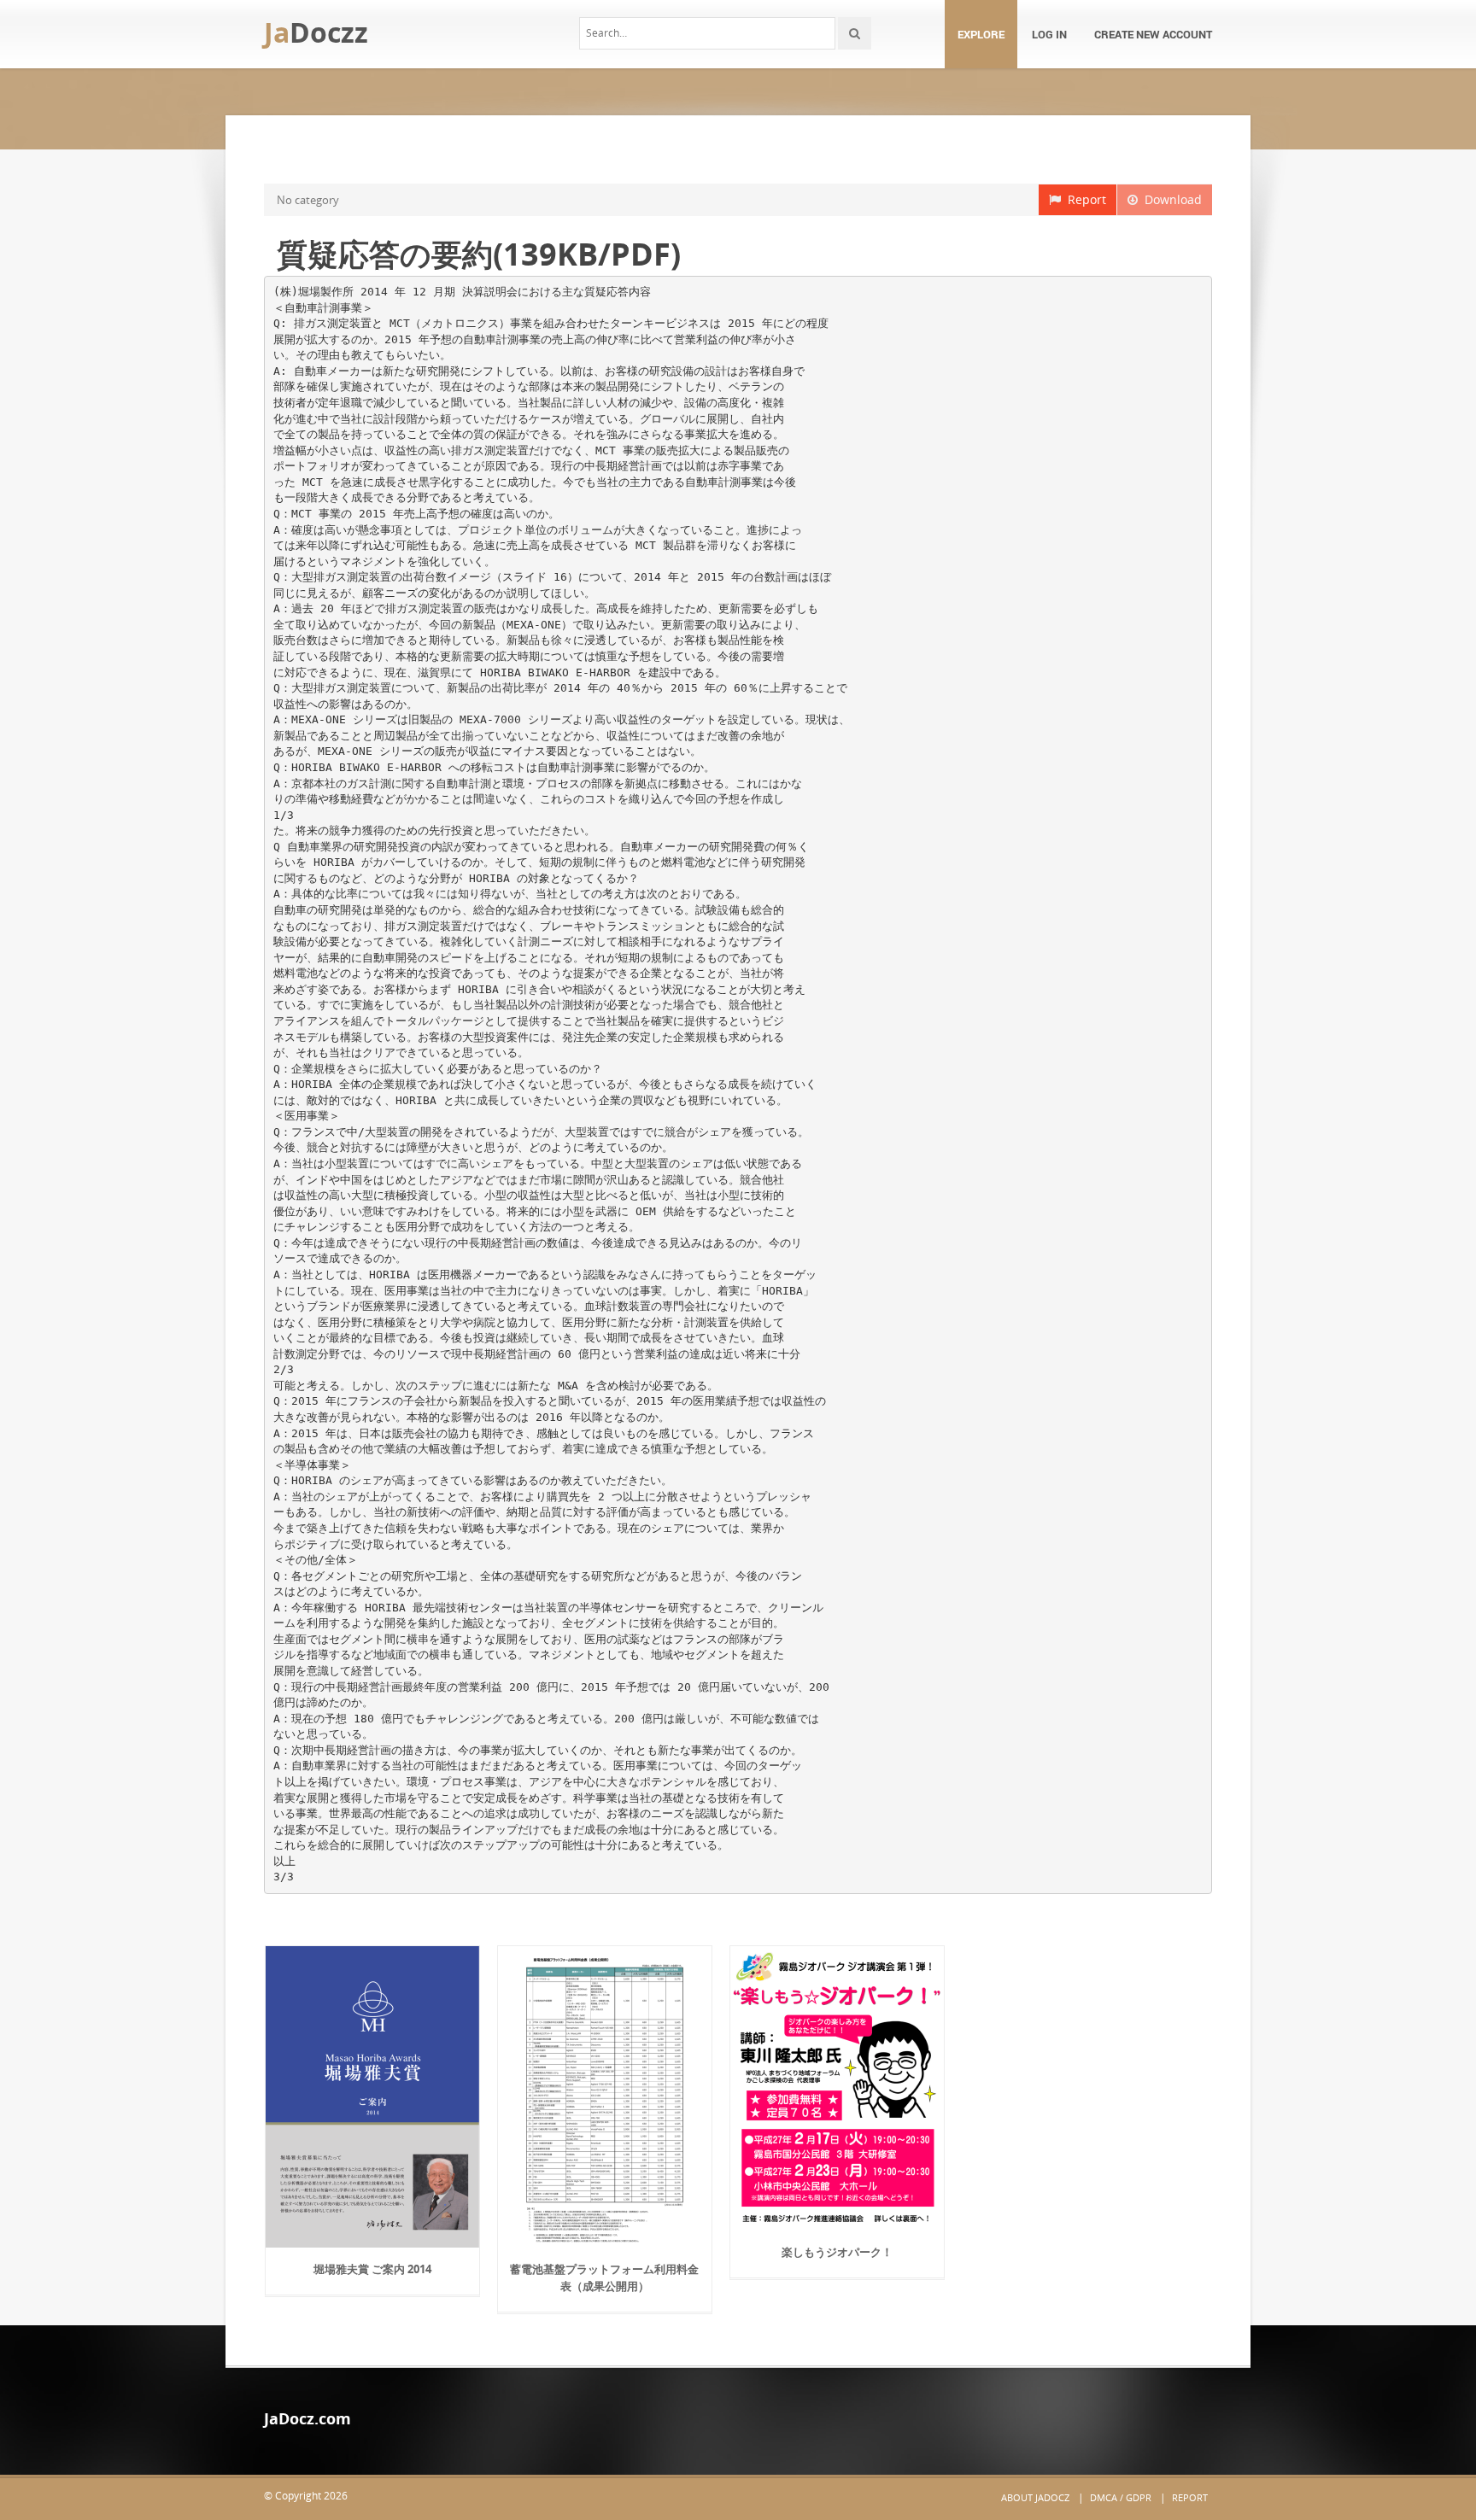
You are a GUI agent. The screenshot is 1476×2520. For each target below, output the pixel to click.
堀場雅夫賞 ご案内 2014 (372, 2269)
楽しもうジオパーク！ (837, 2252)
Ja (316, 32)
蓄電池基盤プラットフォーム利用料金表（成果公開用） (604, 2277)
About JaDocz (1035, 2497)
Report (1084, 199)
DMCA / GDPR (1121, 2497)
